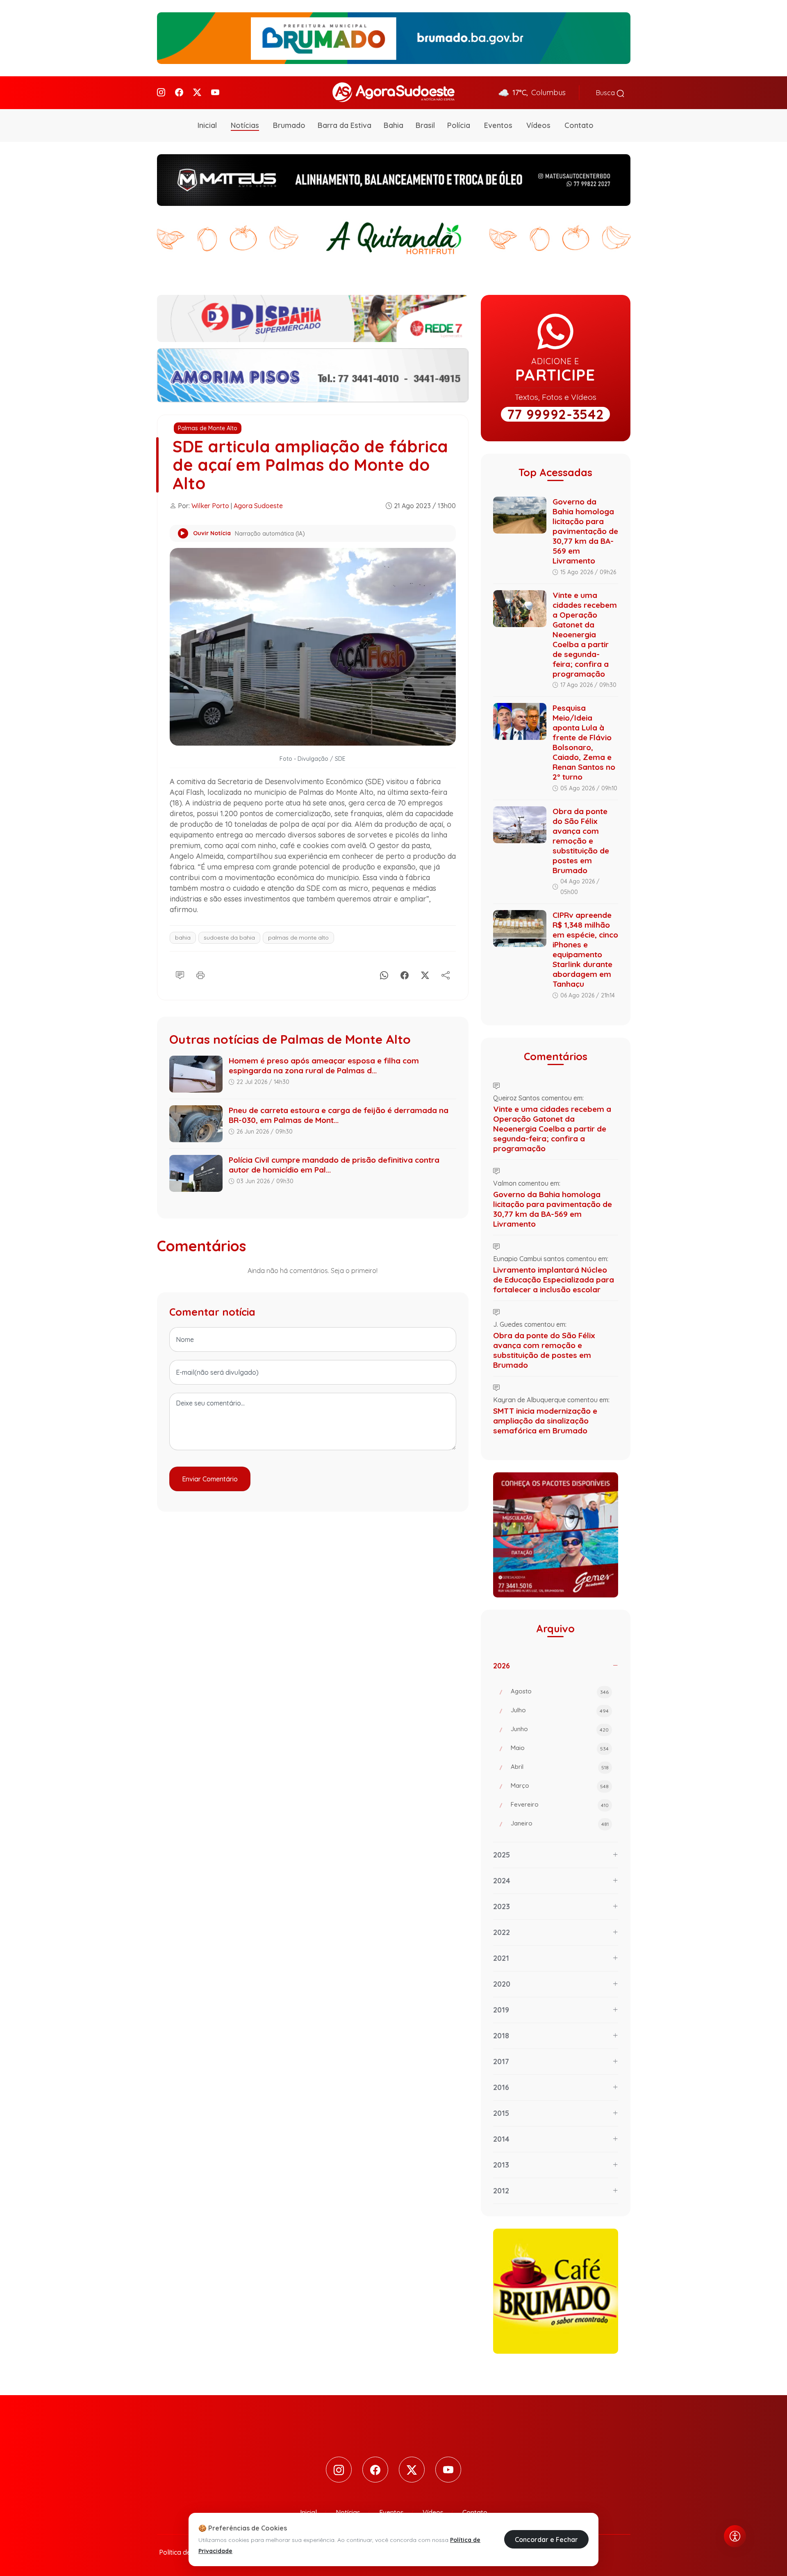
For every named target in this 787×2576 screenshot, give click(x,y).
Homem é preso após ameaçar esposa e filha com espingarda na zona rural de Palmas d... (324, 1066)
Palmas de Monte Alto (208, 428)
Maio (560, 1748)
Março (560, 1785)
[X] (425, 974)
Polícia (459, 125)
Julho (560, 1710)
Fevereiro (560, 1804)
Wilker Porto (210, 506)
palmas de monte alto (298, 938)
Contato (579, 125)
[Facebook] (179, 92)
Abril (560, 1767)
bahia (183, 938)
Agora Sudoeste (258, 506)
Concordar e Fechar (546, 2539)
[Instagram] (161, 92)
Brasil (425, 125)
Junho (560, 1729)
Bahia (393, 125)
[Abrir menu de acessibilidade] (735, 2536)
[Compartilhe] (446, 974)
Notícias (245, 125)
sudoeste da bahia (229, 938)
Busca (606, 93)
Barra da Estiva (345, 125)
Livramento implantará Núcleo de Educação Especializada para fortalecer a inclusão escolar (554, 1280)
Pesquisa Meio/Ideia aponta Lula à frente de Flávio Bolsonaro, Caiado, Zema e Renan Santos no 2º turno (584, 742)
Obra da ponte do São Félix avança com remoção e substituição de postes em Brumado (581, 841)
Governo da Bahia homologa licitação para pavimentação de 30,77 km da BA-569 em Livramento (585, 531)
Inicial (207, 125)
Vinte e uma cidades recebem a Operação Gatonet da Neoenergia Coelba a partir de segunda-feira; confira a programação (585, 634)
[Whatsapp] (384, 974)
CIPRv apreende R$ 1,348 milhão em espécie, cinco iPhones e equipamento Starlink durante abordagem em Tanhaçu (585, 949)
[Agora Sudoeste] (393, 92)
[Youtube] (215, 92)
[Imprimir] (200, 974)
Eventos (498, 125)
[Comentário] (180, 974)
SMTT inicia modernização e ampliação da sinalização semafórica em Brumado (545, 1421)
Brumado (289, 125)
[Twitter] (197, 92)
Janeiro (560, 1823)
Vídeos (538, 125)
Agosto (560, 1691)
